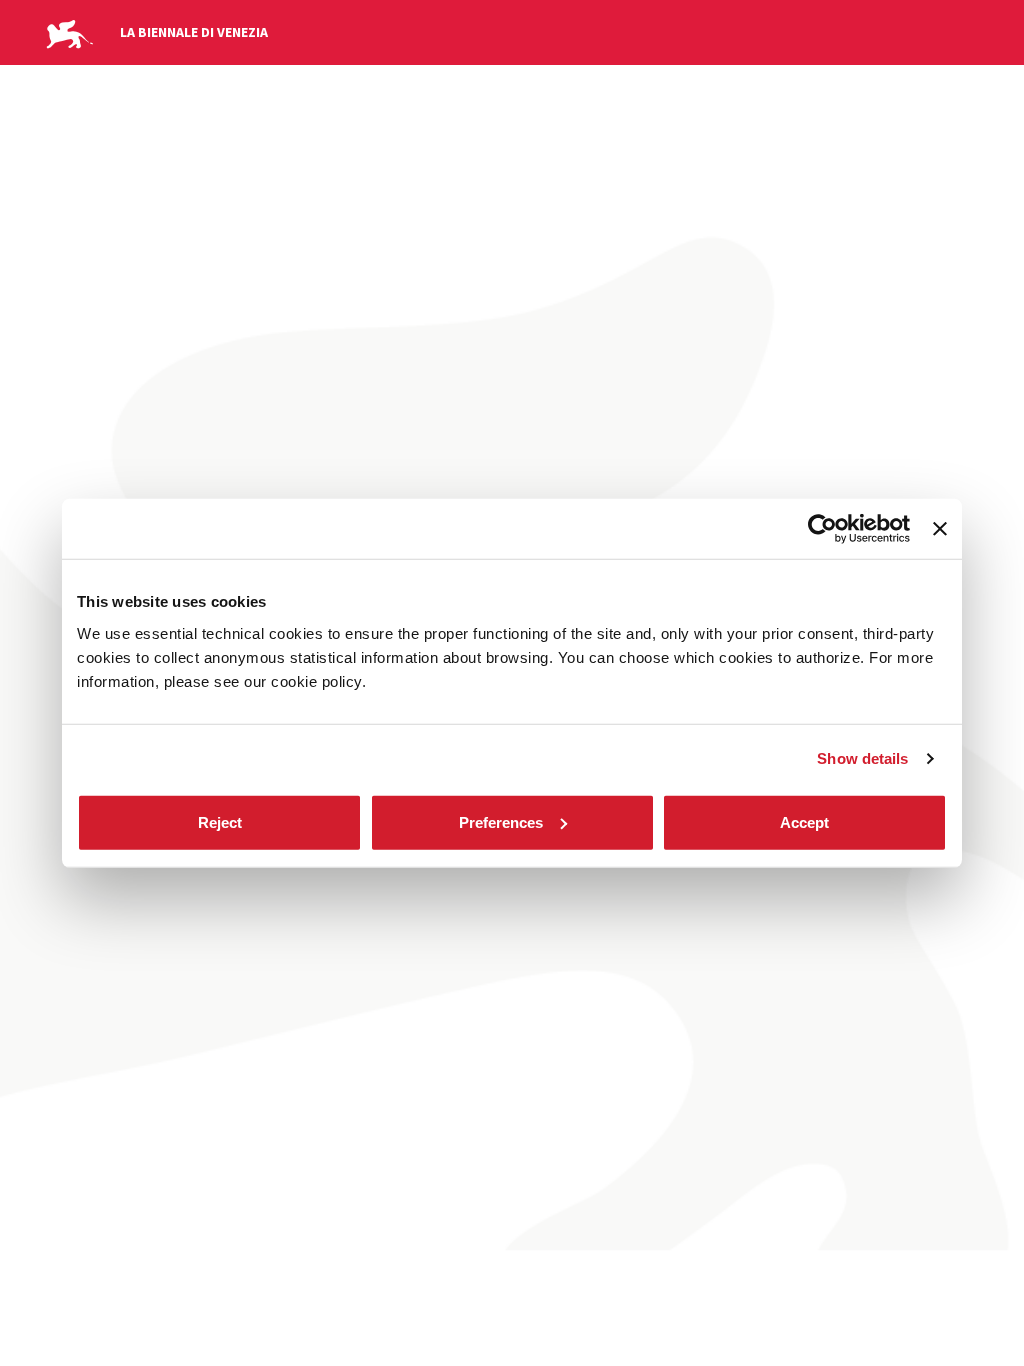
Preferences (501, 821)
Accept (804, 821)
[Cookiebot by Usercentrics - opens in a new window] (822, 529)
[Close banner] (940, 529)
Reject (220, 821)
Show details (862, 758)
